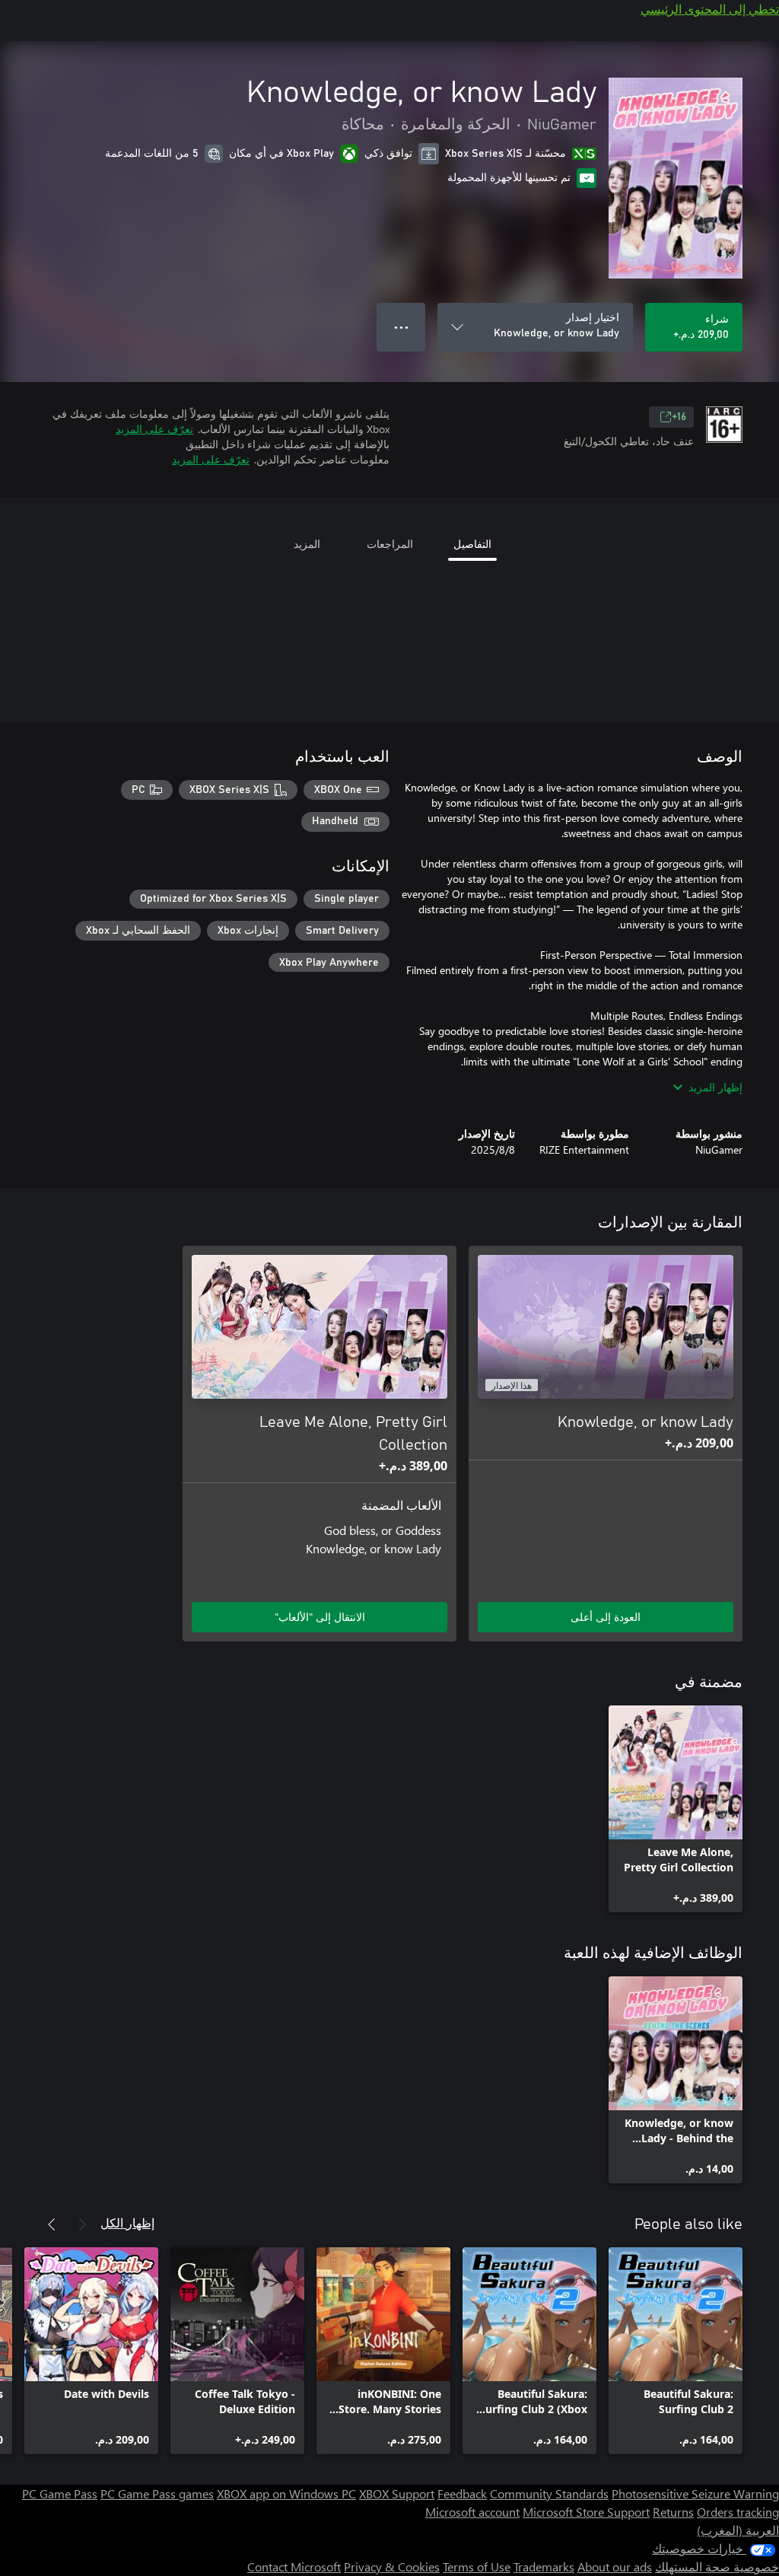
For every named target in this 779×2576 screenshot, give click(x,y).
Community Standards (549, 2493)
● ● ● (401, 327)
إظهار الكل (127, 2223)
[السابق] (82, 2224)
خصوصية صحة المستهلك (717, 2566)
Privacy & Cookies (392, 2566)
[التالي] (52, 2224)
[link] (676, 1809)
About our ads (615, 2566)
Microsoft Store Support (586, 2512)
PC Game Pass (60, 2493)
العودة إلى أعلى (606, 1617)
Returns (673, 2512)
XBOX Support (397, 2493)
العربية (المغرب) (738, 2530)
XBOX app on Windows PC (286, 2493)
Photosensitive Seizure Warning (695, 2493)
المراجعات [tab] (390, 544)
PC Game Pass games (157, 2493)
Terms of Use (477, 2566)
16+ (679, 417)
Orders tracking (738, 2512)
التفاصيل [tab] (472, 544)
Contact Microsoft (294, 2566)
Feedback (462, 2493)
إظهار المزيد (715, 1087)
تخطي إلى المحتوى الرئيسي (710, 9)
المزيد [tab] (307, 544)
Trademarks (544, 2566)
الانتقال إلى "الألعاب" (320, 1617)
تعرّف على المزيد (154, 429)
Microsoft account (472, 2512)
